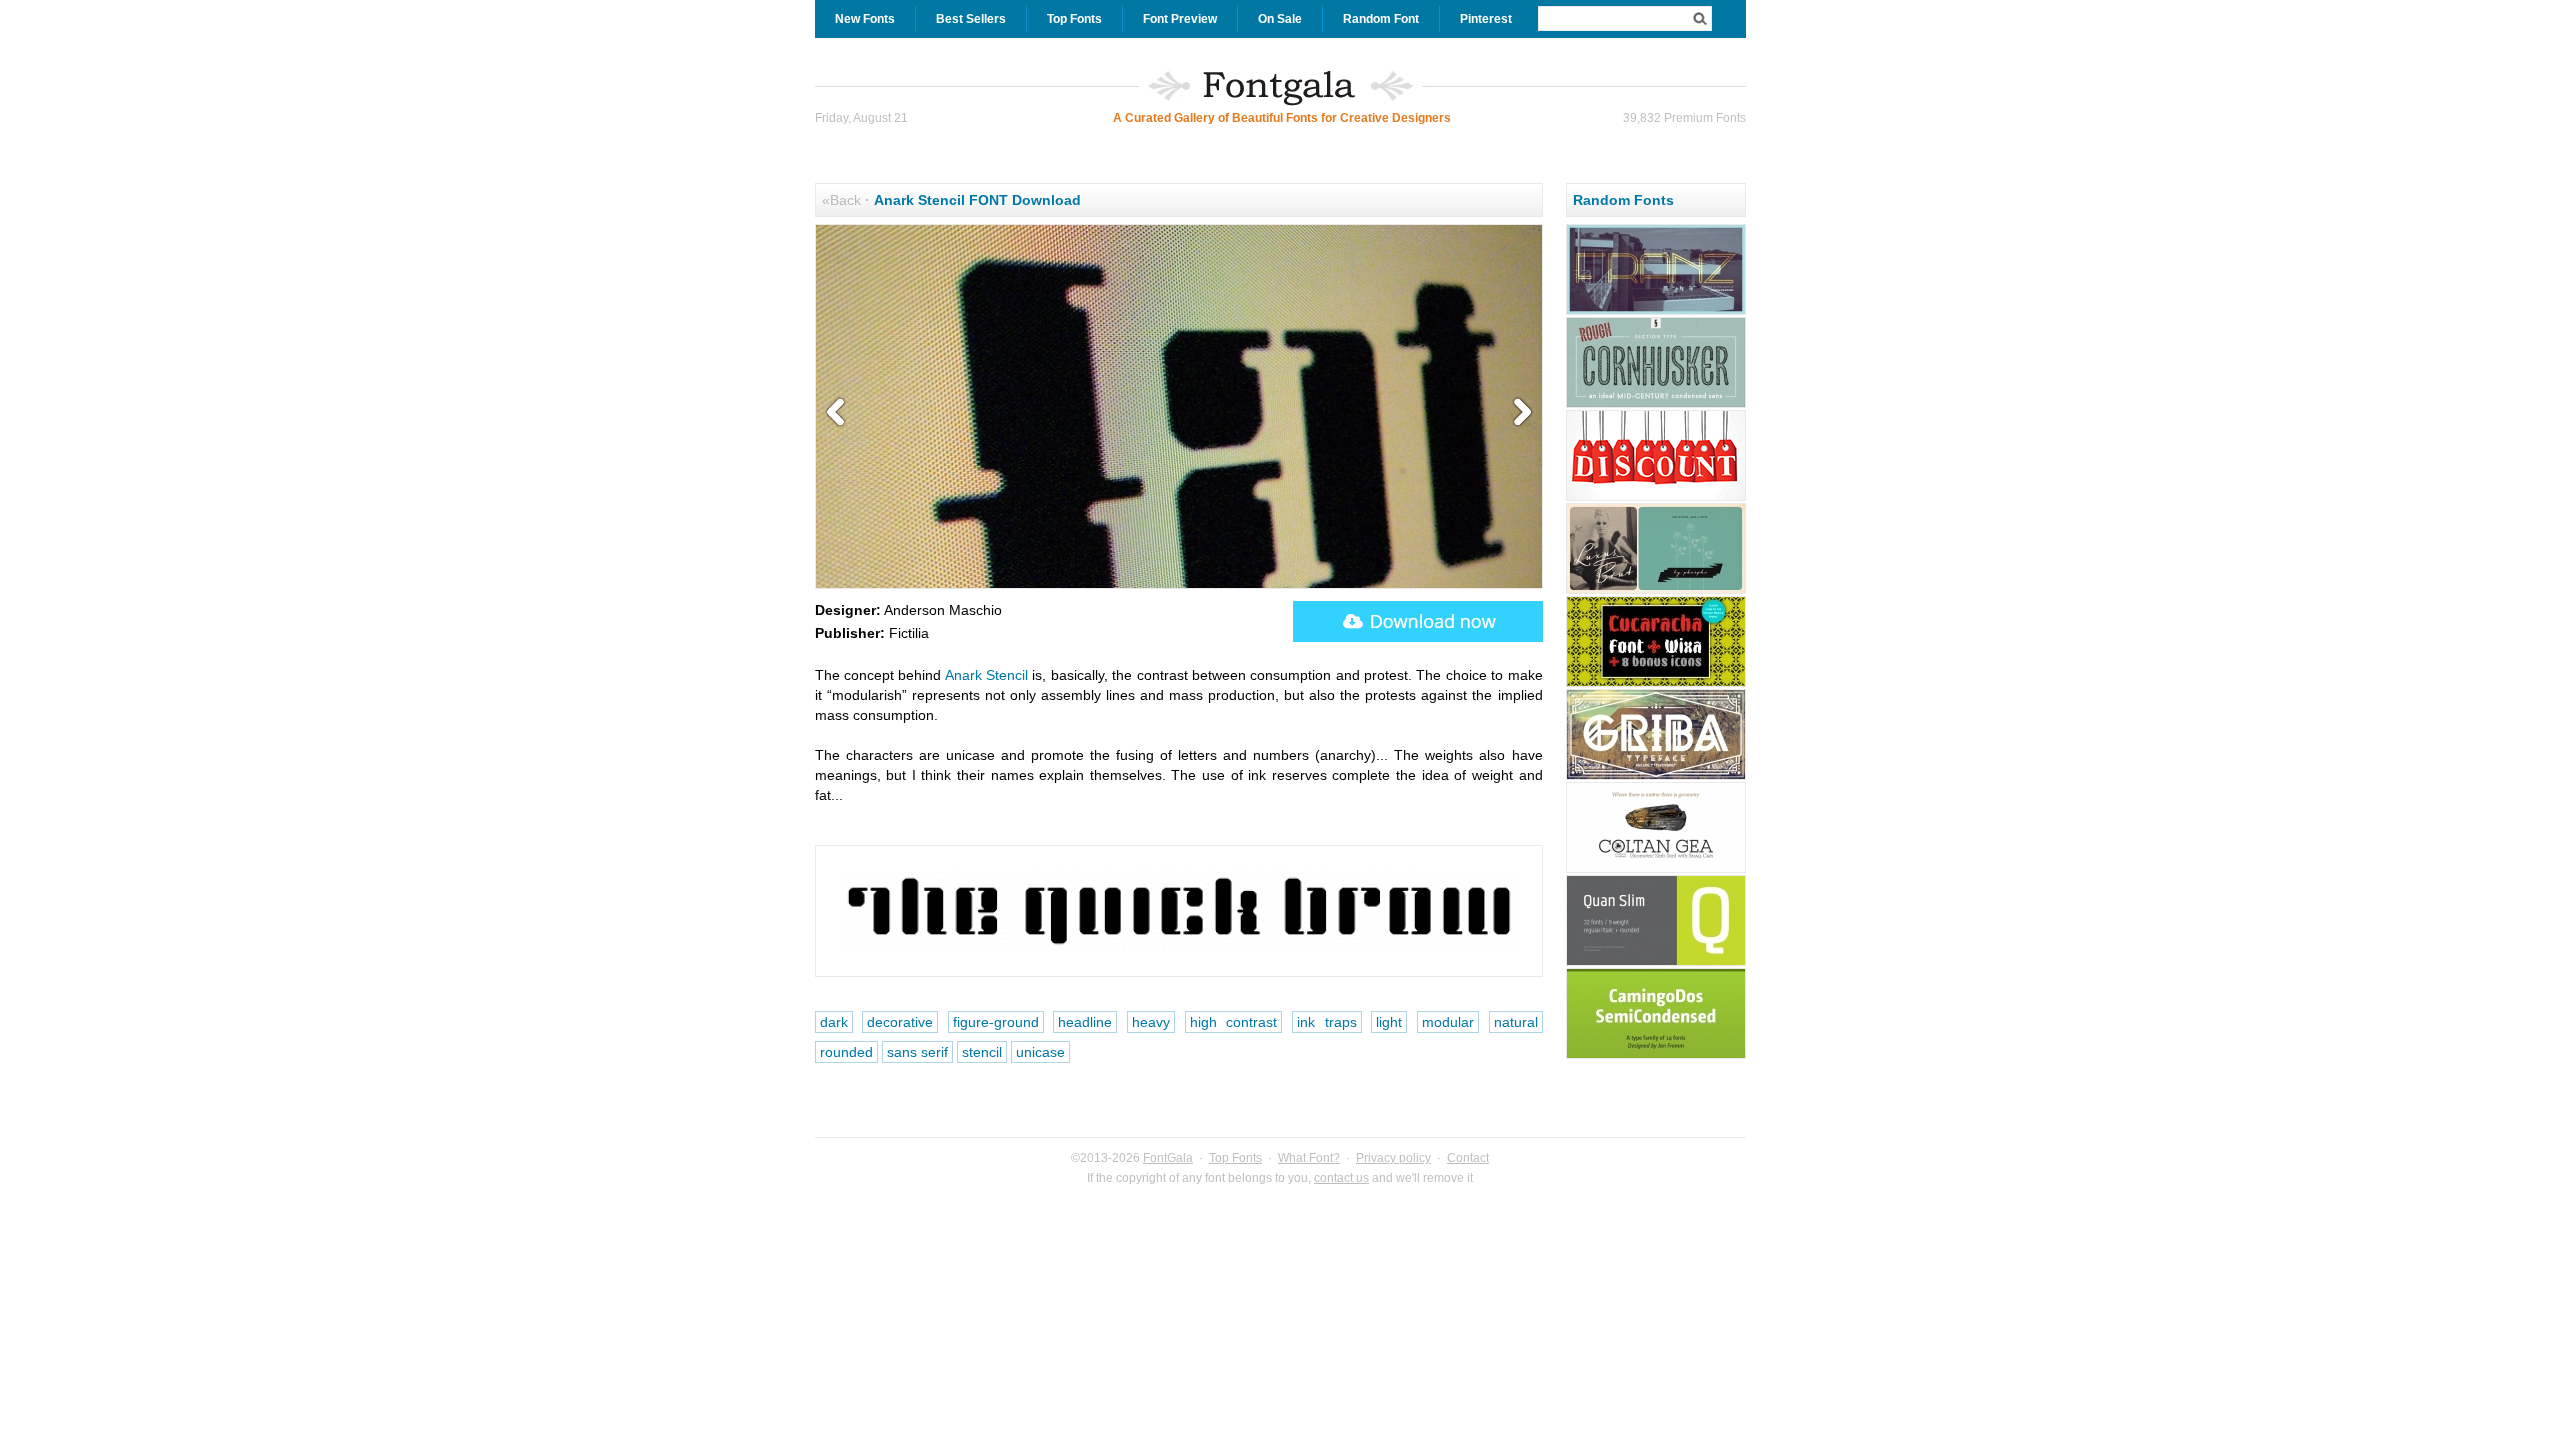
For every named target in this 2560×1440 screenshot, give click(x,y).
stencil (982, 1052)
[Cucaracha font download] (1656, 684)
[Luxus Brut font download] (1656, 591)
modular (1448, 1022)
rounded (846, 1052)
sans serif (917, 1052)
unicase (1040, 1052)
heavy (1151, 1022)
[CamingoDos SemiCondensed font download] (1656, 1056)
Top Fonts (1074, 19)
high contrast (1234, 1022)
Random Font (1381, 19)
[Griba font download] (1656, 777)
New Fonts (865, 19)
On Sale (1280, 19)
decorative (900, 1022)
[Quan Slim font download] (1656, 963)
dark (834, 1022)
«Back (841, 200)
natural (1516, 1022)
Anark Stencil (986, 675)
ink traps (1327, 1022)
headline (1085, 1022)
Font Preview (1180, 19)
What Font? (1309, 1158)
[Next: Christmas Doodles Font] (1518, 413)
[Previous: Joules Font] (840, 413)
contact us (1341, 1178)
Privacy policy (1393, 1158)
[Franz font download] (1656, 312)
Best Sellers (971, 19)
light (1389, 1022)
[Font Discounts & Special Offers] (1656, 498)
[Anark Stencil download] (1418, 621)
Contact (1468, 1158)
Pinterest (1486, 19)
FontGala (1168, 1158)
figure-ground (996, 1022)
